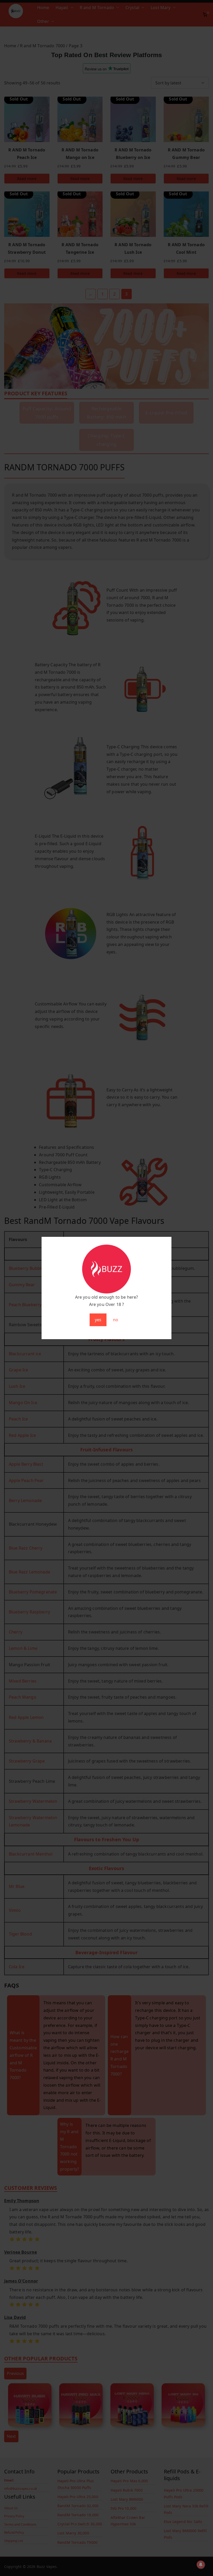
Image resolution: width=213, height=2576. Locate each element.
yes (98, 1320)
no (116, 1320)
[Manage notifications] (201, 2565)
